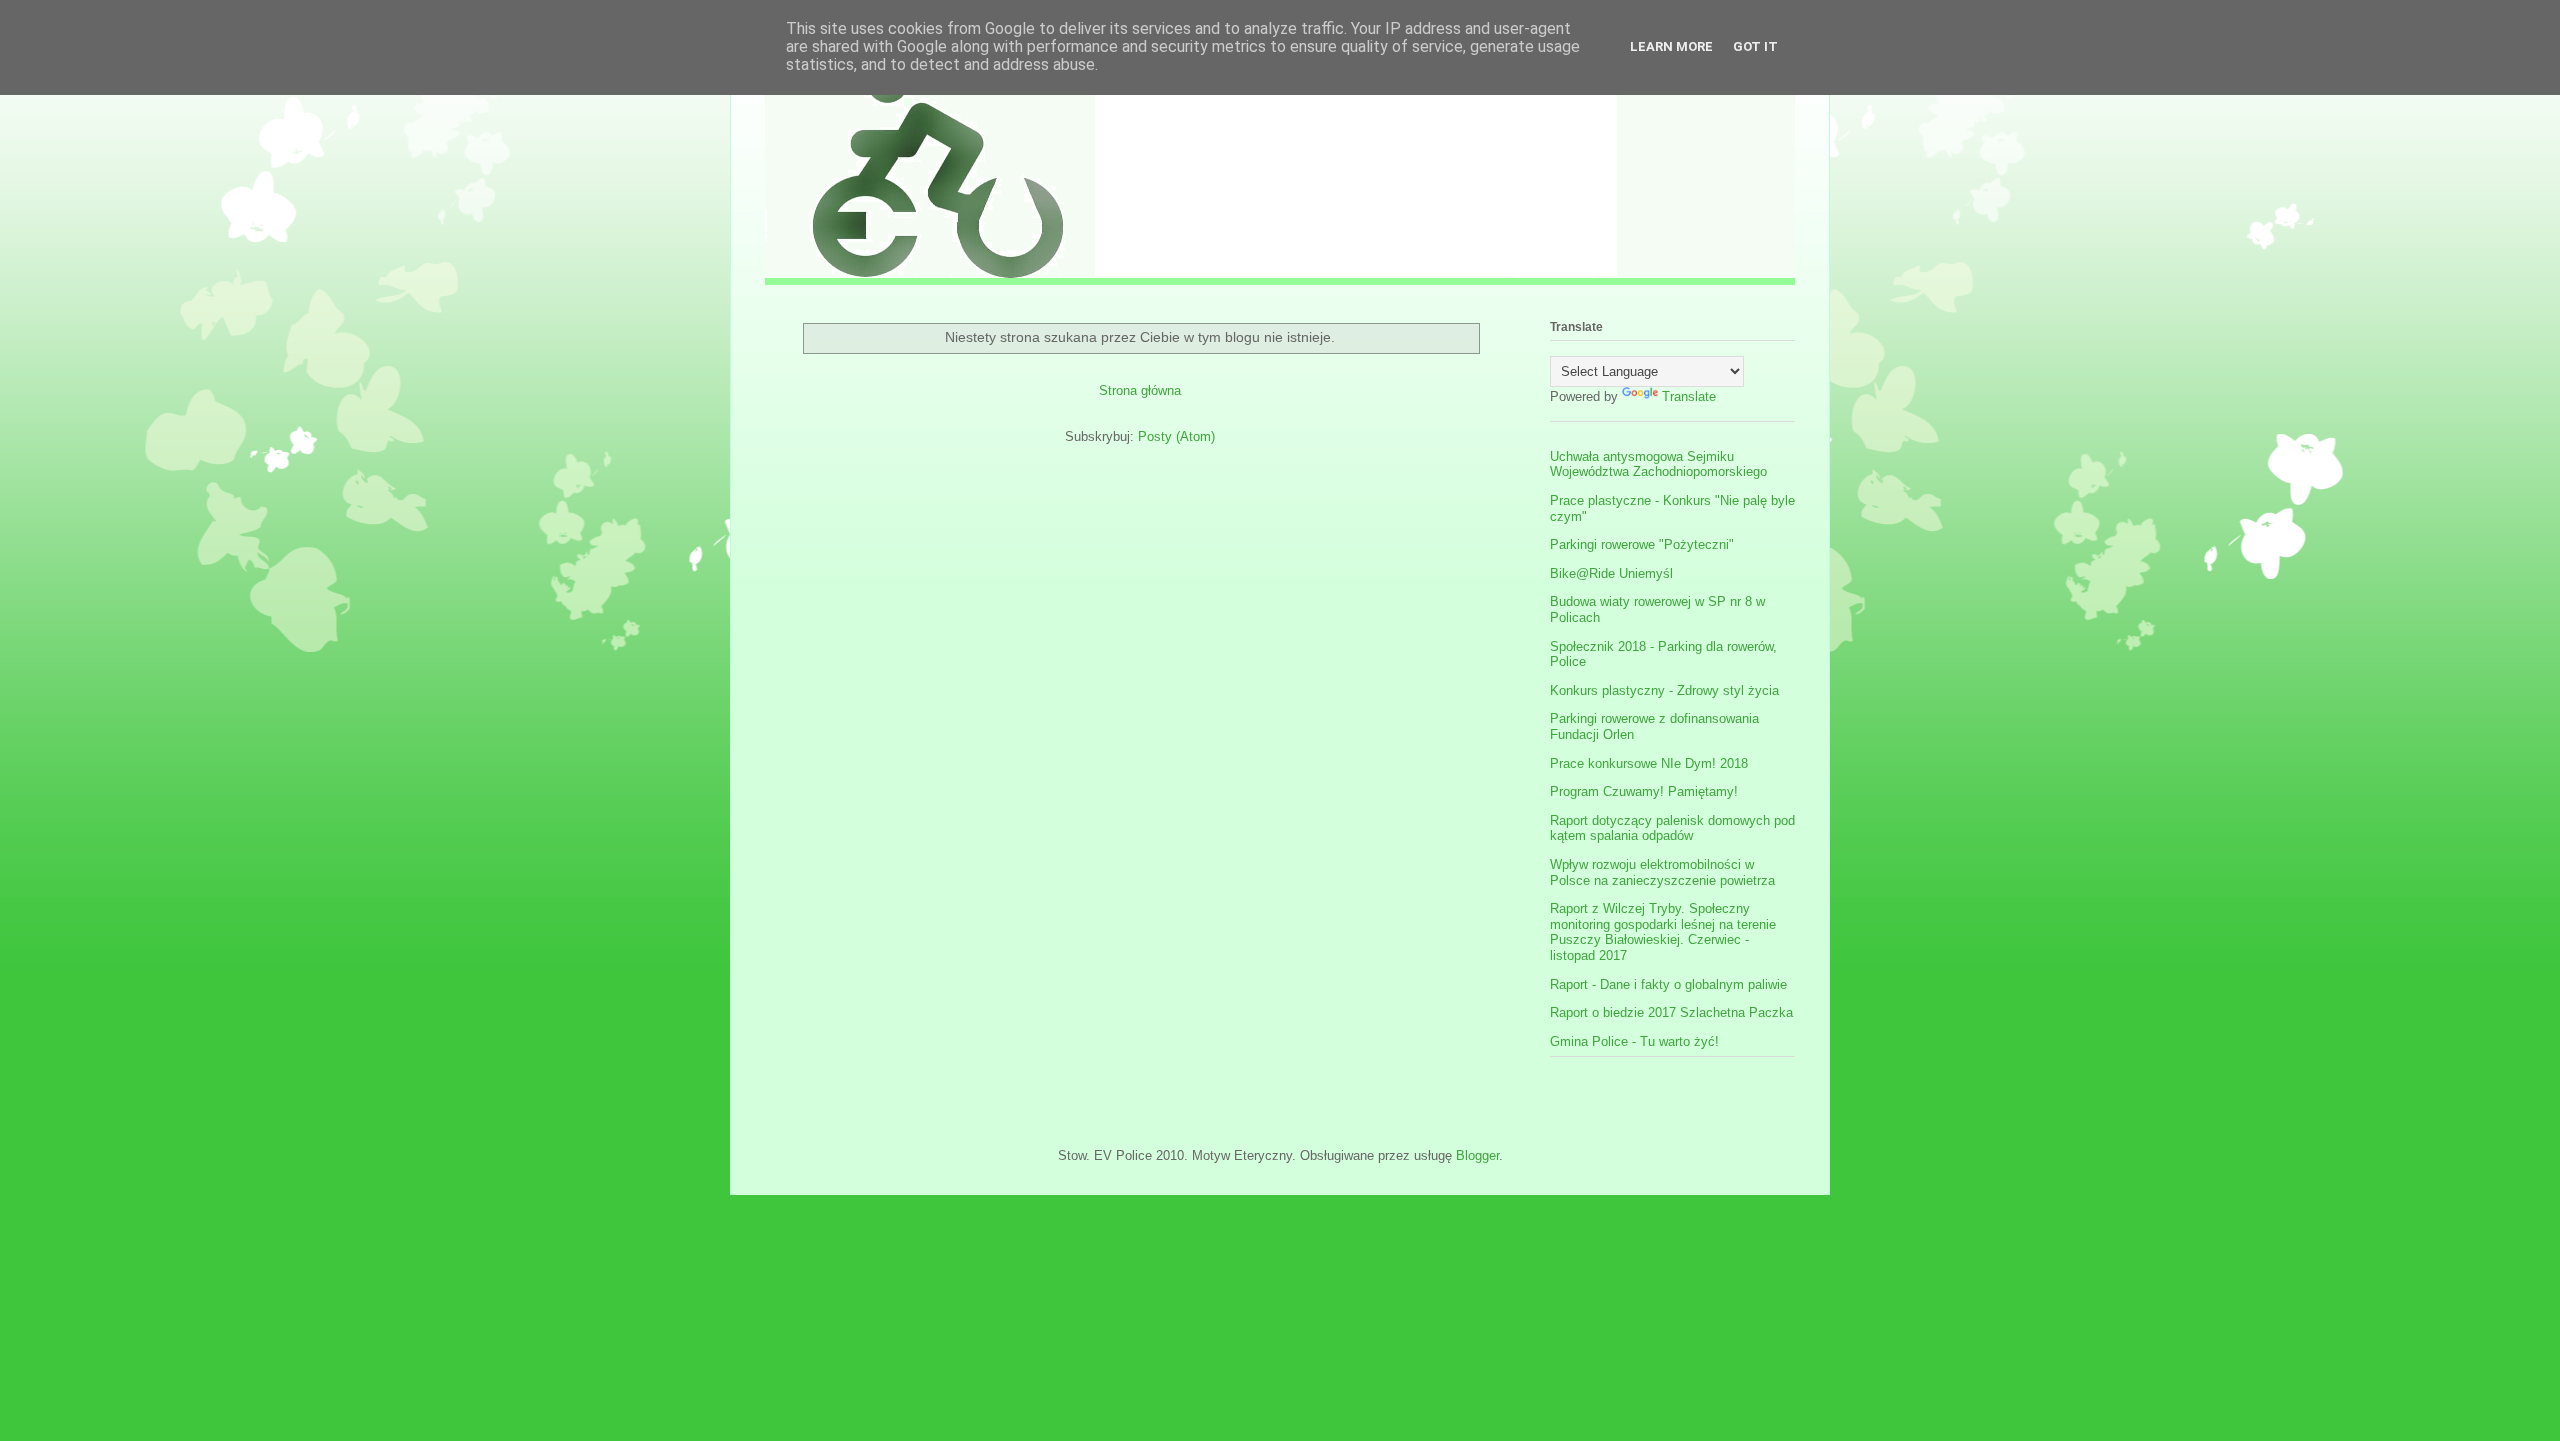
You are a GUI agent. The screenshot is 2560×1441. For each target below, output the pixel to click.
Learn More (1671, 46)
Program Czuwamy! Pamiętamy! (1644, 791)
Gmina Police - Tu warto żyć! (1634, 1041)
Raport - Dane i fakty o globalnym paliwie (1668, 984)
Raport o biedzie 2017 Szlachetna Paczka (1671, 1012)
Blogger (1477, 1155)
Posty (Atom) (1176, 436)
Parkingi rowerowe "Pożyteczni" (1642, 544)
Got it (1755, 46)
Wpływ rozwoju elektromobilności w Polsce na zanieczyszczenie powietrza (1662, 872)
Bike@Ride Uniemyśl (1611, 573)
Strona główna (1140, 390)
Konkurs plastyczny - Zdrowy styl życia (1664, 690)
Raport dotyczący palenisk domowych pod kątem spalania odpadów (1672, 828)
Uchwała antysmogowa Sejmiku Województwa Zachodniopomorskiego (1658, 464)
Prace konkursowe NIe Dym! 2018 (1649, 763)
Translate (1689, 396)
